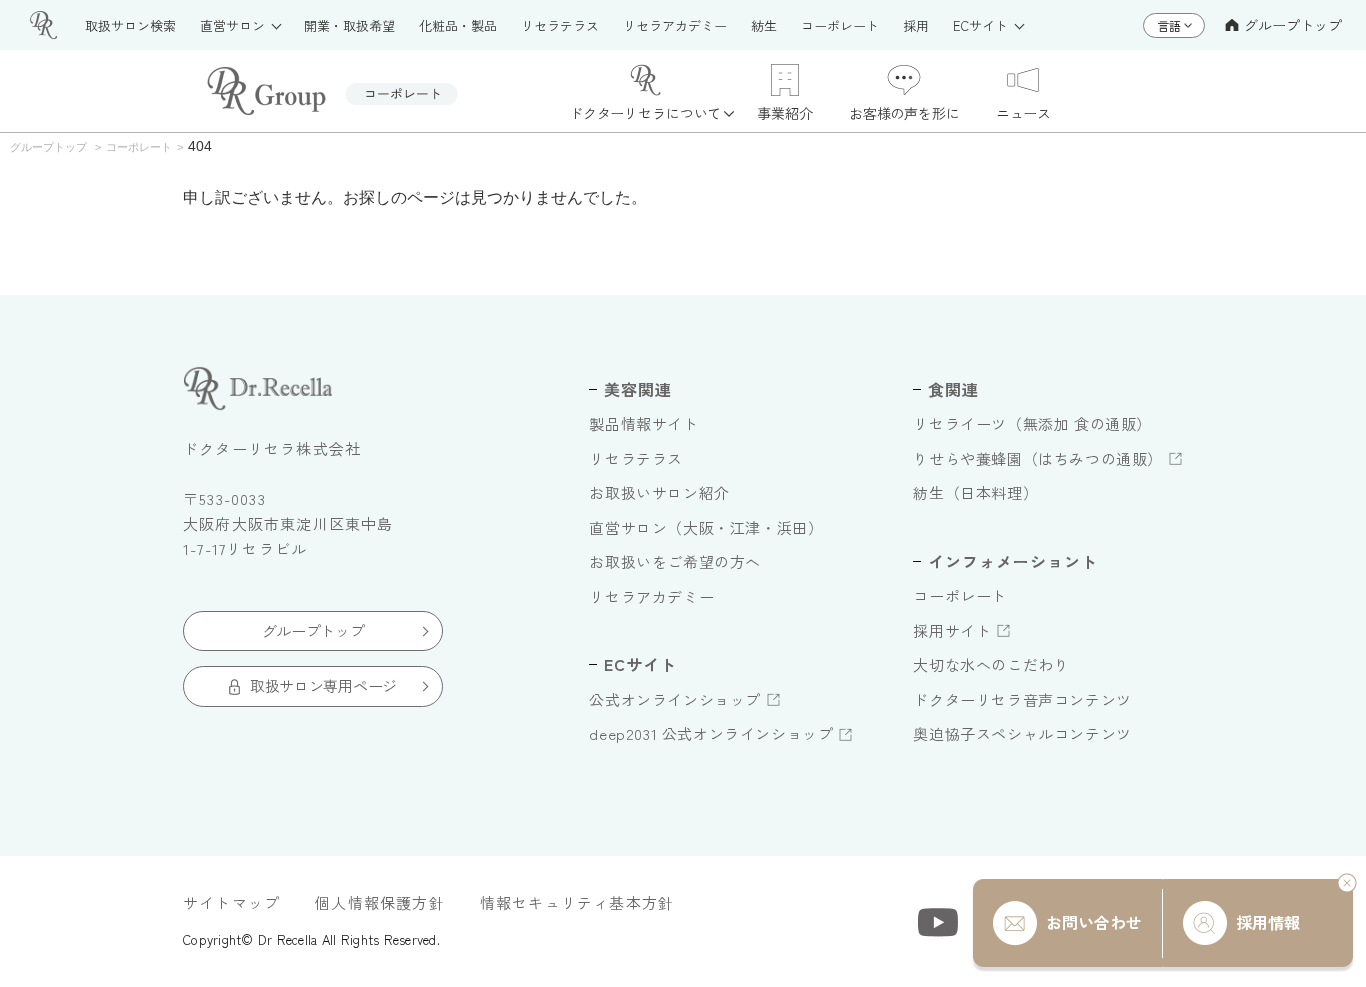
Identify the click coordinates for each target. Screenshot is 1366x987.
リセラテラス (636, 458)
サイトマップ (231, 902)
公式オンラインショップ (675, 699)
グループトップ (1293, 25)
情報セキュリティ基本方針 (577, 902)
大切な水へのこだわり (991, 664)
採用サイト (952, 630)
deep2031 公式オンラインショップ (711, 733)
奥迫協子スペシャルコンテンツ (1022, 733)
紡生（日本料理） (975, 492)
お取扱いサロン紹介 (659, 492)
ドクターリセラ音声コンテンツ (1022, 699)
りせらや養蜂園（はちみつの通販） (1038, 458)
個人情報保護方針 (380, 902)
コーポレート (960, 595)
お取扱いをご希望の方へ (675, 561)
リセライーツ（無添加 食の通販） (1032, 423)
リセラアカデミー (651, 596)
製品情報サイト (643, 423)
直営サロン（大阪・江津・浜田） (706, 527)
